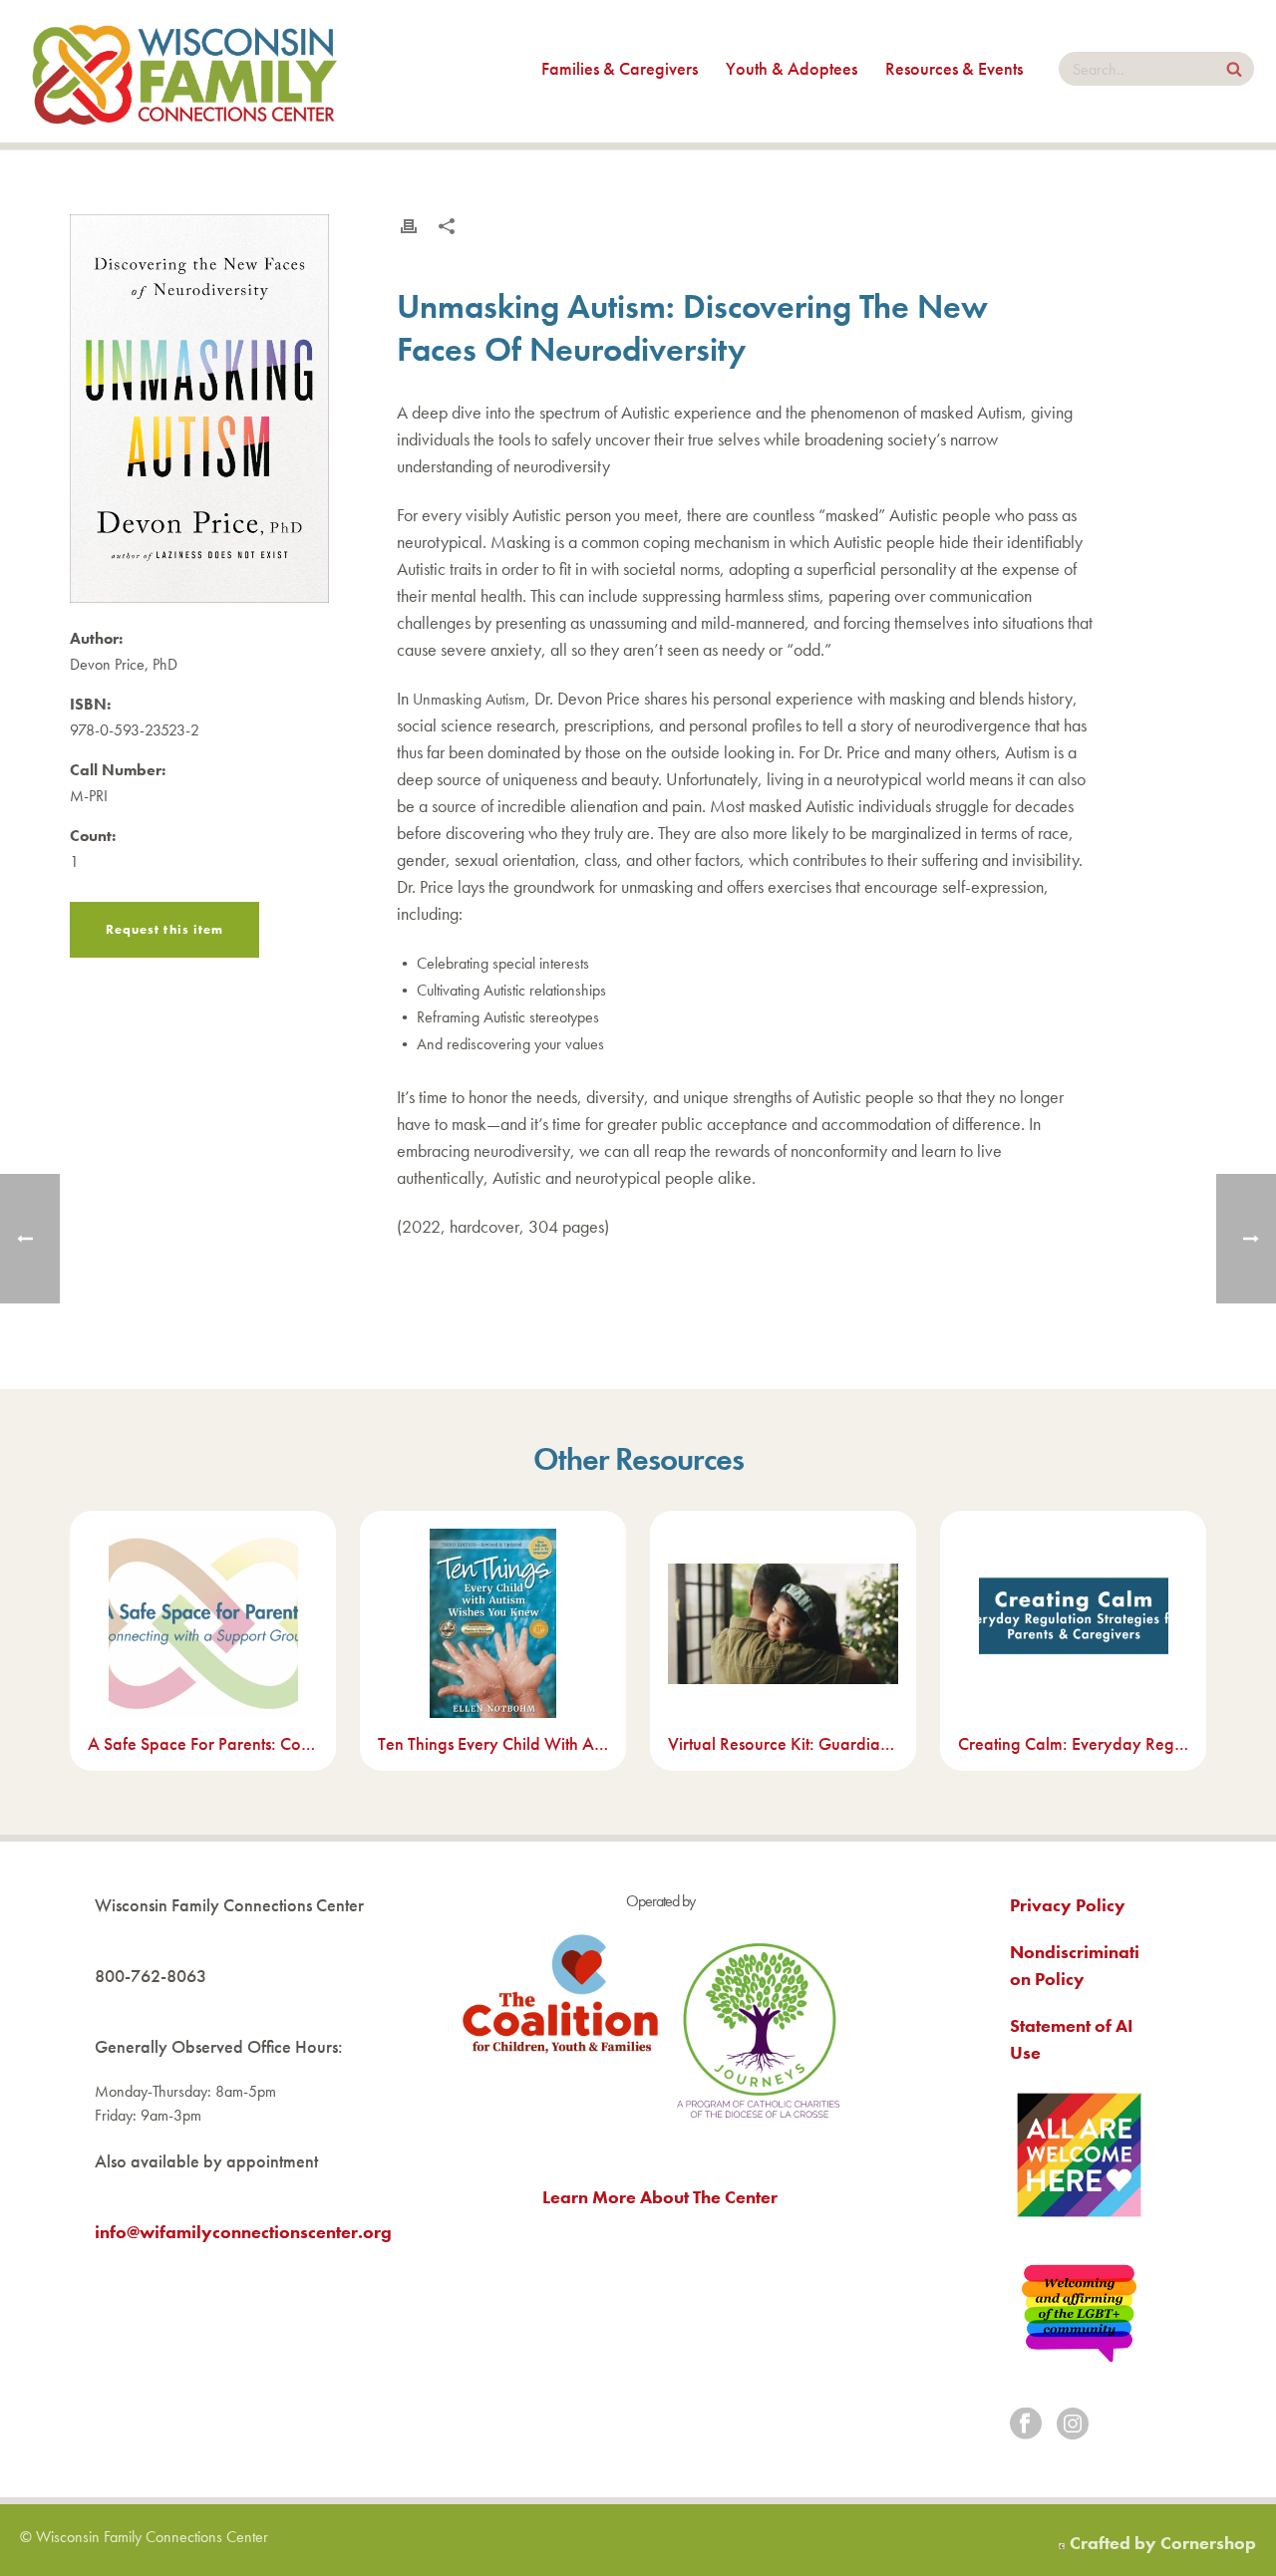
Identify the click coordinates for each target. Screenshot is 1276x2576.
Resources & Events (954, 68)
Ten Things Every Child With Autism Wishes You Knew (493, 1743)
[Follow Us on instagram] (1073, 2425)
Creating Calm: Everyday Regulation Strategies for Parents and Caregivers (1073, 1743)
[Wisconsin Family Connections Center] (184, 71)
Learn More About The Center (660, 2197)
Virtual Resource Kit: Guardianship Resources (783, 1743)
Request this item (164, 929)
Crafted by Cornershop (1163, 2543)
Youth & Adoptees (792, 68)
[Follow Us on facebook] (1026, 2425)
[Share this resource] (447, 226)
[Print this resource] (409, 226)
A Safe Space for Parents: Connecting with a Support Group (203, 1743)
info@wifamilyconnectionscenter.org (243, 2232)
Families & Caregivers (620, 68)
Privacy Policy (1068, 1905)
